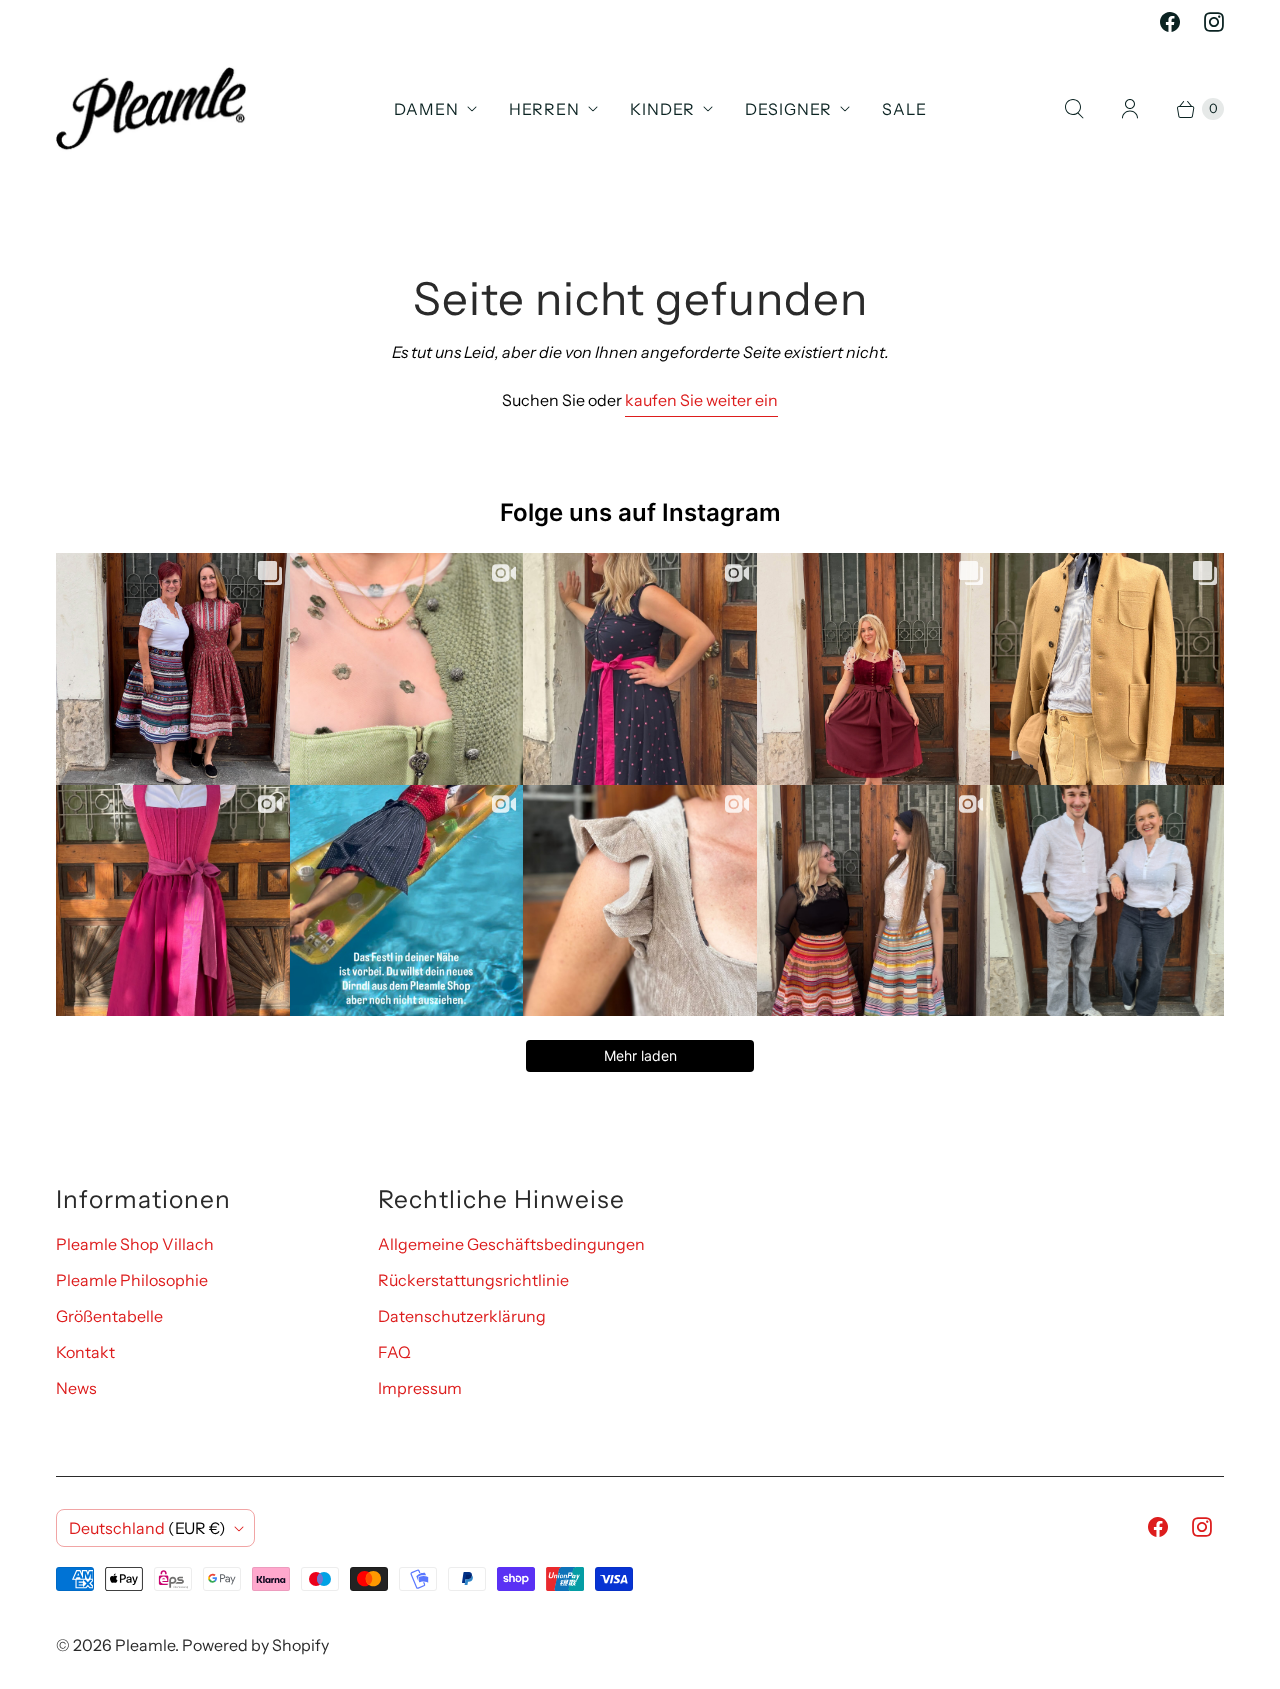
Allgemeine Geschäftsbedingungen (511, 1244)
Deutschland (147, 1528)
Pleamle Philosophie (132, 1280)
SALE (904, 109)
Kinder (662, 109)
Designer (788, 109)
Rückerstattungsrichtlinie (473, 1280)
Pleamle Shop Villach (135, 1244)
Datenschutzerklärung (462, 1316)
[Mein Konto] (1130, 109)
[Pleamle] (151, 108)
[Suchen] (1074, 109)
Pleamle (145, 1645)
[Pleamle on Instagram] (1214, 22)
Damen (426, 109)
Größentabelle (109, 1316)
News (76, 1388)
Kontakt (85, 1352)
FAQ (394, 1352)
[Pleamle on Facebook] (1170, 22)
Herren (544, 109)
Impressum (420, 1388)
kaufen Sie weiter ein (701, 400)
